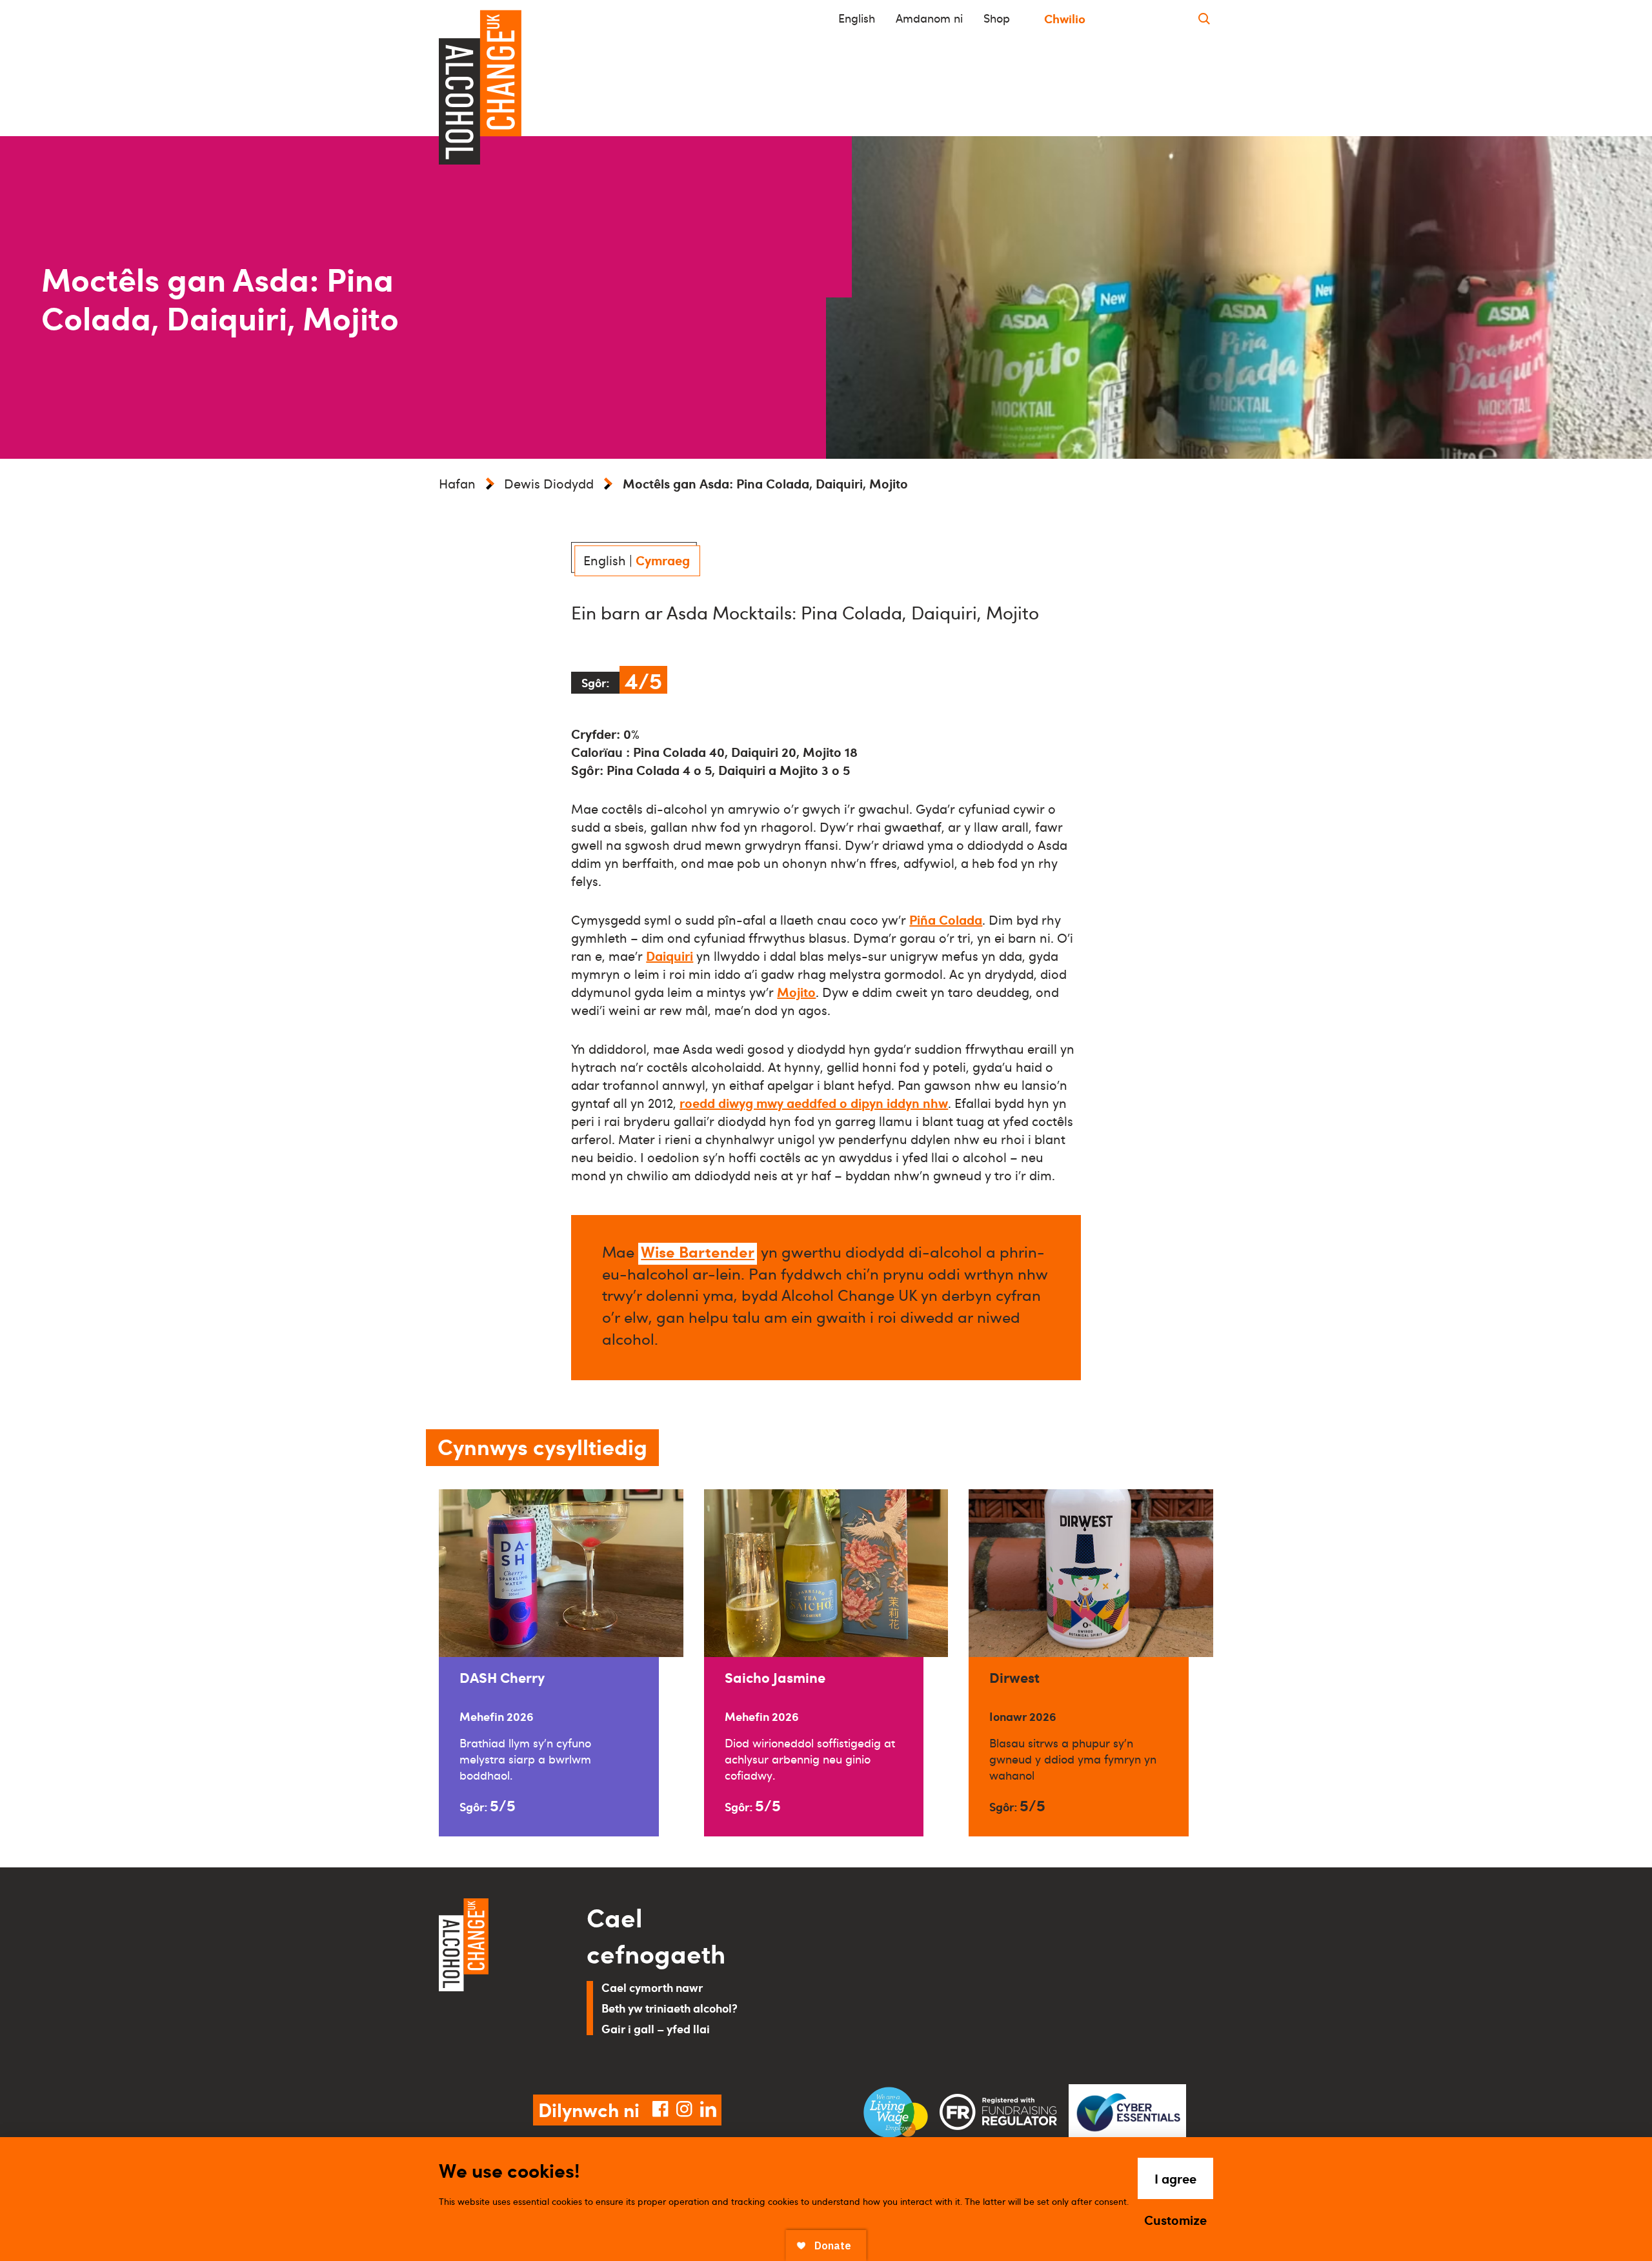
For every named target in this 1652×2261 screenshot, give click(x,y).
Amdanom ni (929, 18)
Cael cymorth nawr (652, 1987)
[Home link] (495, 1981)
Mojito (796, 992)
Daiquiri (670, 956)
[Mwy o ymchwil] (1204, 18)
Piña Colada (946, 919)
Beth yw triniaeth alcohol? (670, 2008)
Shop (997, 18)
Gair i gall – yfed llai (656, 2028)
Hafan (457, 483)
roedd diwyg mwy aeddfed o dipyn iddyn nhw (814, 1103)
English (857, 18)
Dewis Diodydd (549, 483)
